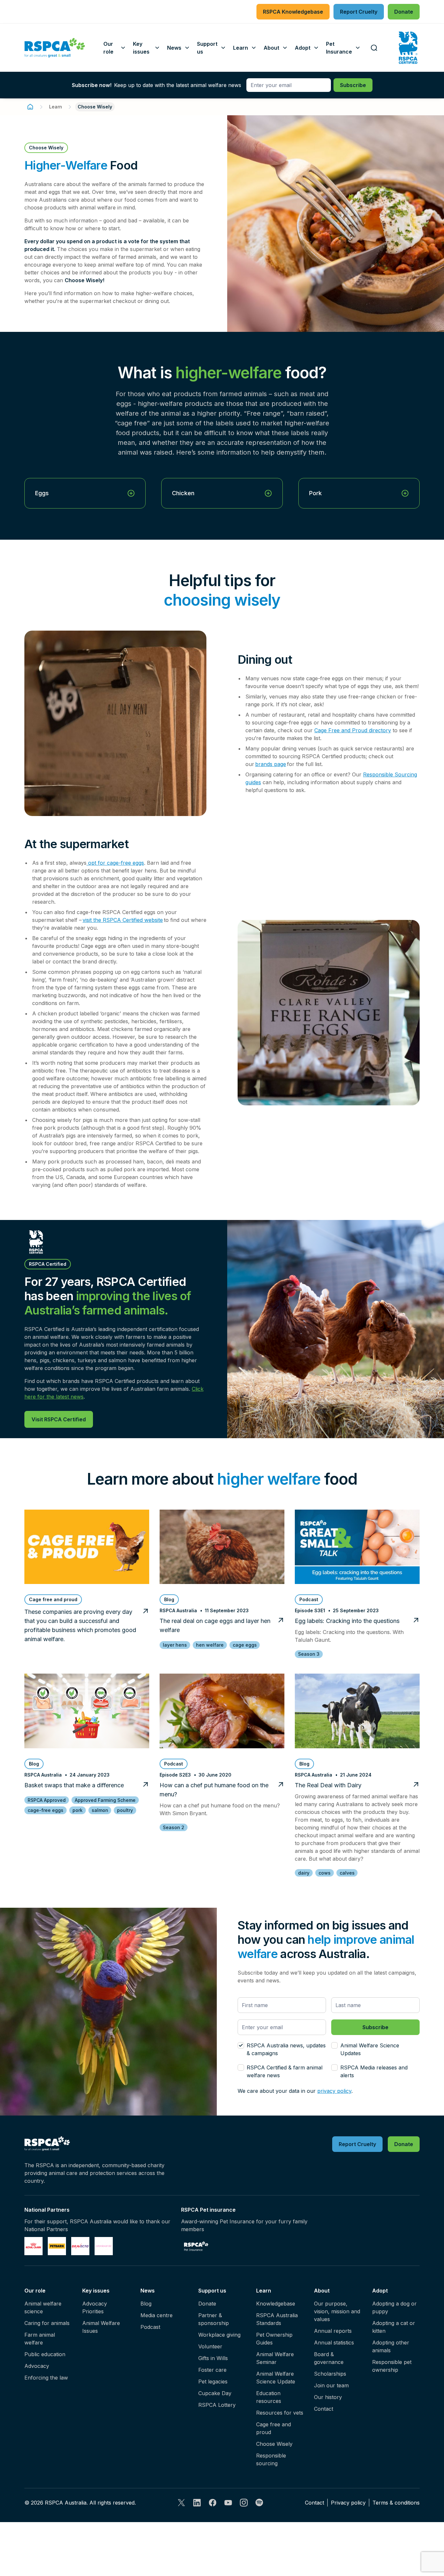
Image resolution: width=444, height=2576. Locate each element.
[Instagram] (244, 2503)
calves (347, 1873)
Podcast (150, 2327)
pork (78, 1810)
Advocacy (37, 2366)
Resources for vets (280, 2413)
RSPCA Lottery (217, 2405)
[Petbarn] (57, 2246)
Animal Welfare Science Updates (370, 2049)
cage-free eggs (46, 1810)
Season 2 (174, 1827)
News (148, 2291)
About (322, 2291)
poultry (125, 1810)
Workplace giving (219, 2335)
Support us (212, 2291)
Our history (328, 2397)
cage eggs (245, 1645)
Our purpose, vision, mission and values (337, 2311)
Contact (324, 2409)
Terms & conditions (396, 2503)
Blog (146, 2304)
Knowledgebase (276, 2304)
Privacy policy (348, 2503)
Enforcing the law (46, 2378)
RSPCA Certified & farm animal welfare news (285, 2071)
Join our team (331, 2385)
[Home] (30, 107)
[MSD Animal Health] (80, 2246)
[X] (181, 2503)
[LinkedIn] (197, 2503)
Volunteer (210, 2346)
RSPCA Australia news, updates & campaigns (286, 2049)
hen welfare (210, 1645)
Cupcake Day (215, 2393)
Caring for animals (47, 2323)
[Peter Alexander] (104, 2246)
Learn (56, 107)
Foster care (212, 2370)
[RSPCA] (55, 48)
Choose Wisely (274, 2444)
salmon (100, 1810)
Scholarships (330, 2374)
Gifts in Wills (213, 2358)
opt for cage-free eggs (115, 863)
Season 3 (309, 1654)
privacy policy (334, 2091)
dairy (304, 1873)
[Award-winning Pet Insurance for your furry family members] (196, 2246)
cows (325, 1873)
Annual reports (333, 2331)
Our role (35, 2291)
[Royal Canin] (33, 2246)
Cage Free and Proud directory (353, 730)
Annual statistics (334, 2343)
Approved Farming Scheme (105, 1800)
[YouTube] (228, 2503)
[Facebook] (213, 2503)
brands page (271, 764)
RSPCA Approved (47, 1800)
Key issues (96, 2291)
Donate (207, 2304)
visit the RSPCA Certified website (123, 920)
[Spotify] (259, 2503)
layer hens (175, 1645)
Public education (45, 2354)
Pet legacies (213, 2381)
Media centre (157, 2315)
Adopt (380, 2291)
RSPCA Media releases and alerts (374, 2071)
